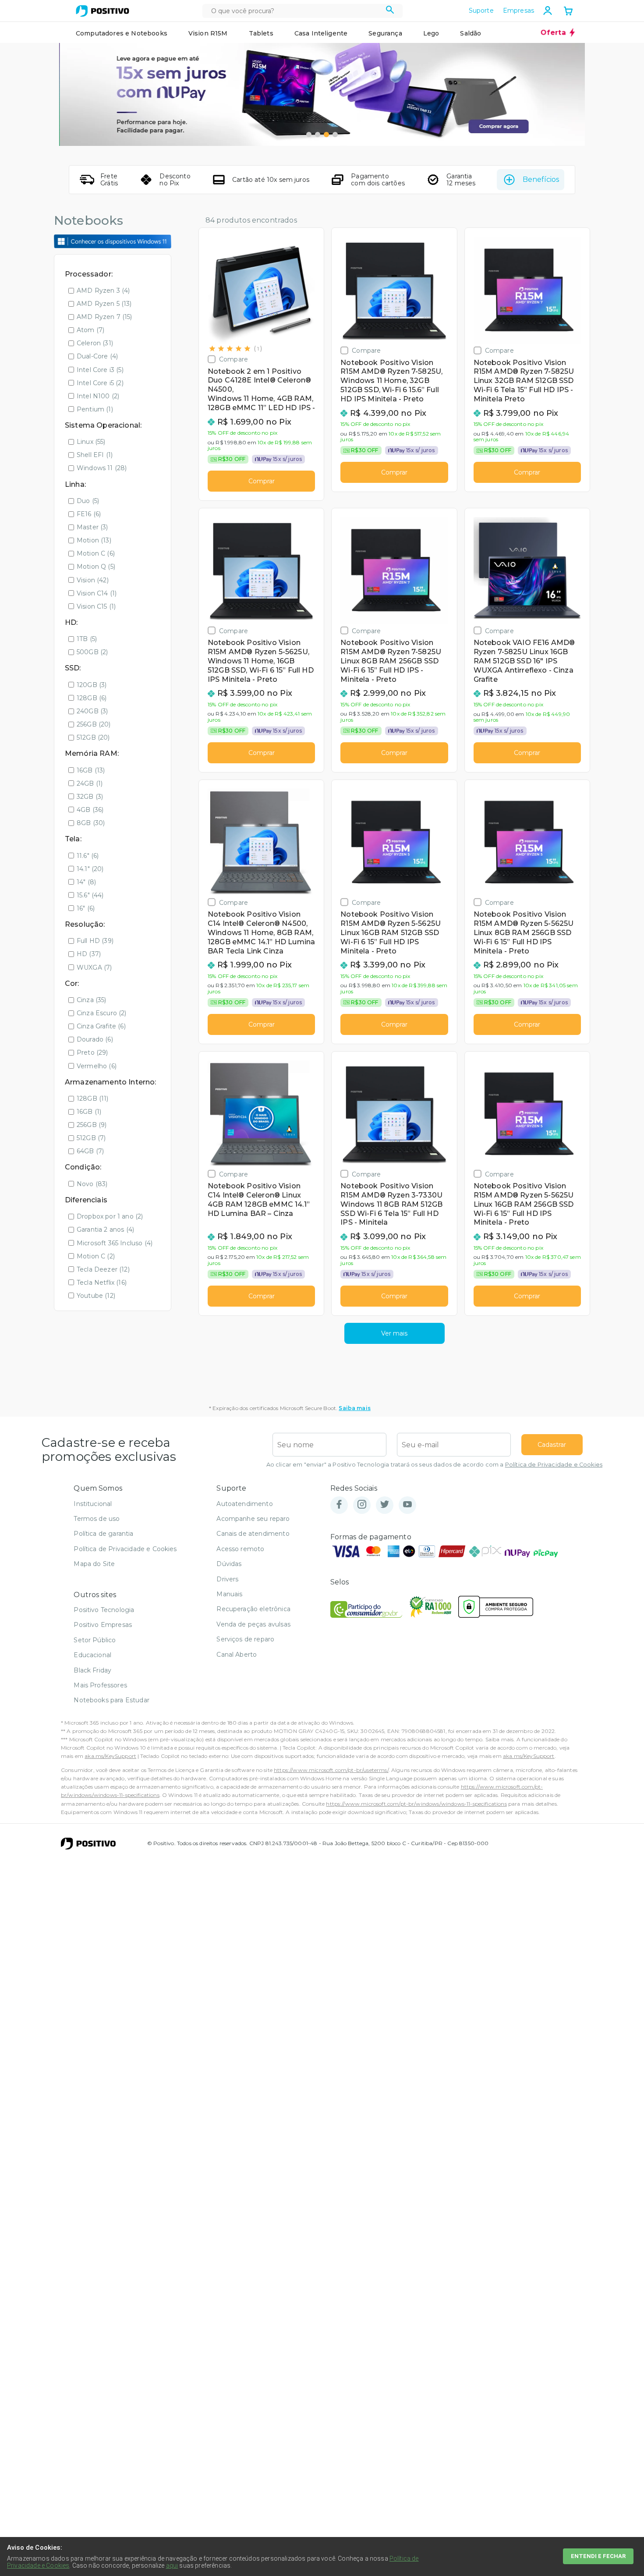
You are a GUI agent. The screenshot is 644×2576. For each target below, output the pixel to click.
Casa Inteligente (321, 33)
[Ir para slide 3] (326, 135)
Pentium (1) (95, 409)
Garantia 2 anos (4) (105, 1230)
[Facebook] (339, 1505)
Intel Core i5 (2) (100, 383)
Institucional (93, 1504)
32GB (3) (90, 797)
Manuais (229, 1594)
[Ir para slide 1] (309, 135)
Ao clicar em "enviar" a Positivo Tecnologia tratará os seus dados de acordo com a (434, 1465)
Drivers (227, 1579)
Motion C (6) (96, 553)
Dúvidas (229, 1564)
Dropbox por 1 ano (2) (110, 1216)
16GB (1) (89, 1112)
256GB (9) (92, 1125)
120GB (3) (92, 685)
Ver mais (394, 1333)
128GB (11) (93, 1098)
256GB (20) (94, 724)
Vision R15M (208, 33)
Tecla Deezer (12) (103, 1269)
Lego (431, 33)
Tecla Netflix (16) (102, 1283)
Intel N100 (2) (98, 396)
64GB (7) (90, 1151)
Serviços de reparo (245, 1639)
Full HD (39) (95, 941)
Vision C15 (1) (96, 606)
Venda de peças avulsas (253, 1624)
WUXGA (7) (94, 967)
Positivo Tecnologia (104, 1610)
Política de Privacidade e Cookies (554, 1465)
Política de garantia (103, 1534)
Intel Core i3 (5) (100, 370)
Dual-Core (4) (97, 356)
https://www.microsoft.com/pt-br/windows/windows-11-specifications (416, 1804)
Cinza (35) (92, 1000)
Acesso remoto (240, 1549)
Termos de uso (97, 1519)
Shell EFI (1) (95, 455)
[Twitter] (385, 1505)
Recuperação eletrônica (253, 1609)
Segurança (385, 33)
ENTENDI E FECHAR (598, 2556)
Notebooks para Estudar (111, 1700)
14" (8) (86, 882)
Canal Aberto (237, 1655)
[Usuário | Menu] (548, 11)
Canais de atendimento (253, 1534)
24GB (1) (90, 783)
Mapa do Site (94, 1564)
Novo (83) (92, 1184)
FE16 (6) (89, 514)
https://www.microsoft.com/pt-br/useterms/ (331, 1770)
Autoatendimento (244, 1504)
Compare (234, 359)
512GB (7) (91, 1138)
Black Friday (92, 1670)
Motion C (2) (96, 1256)
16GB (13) (91, 770)
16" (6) (86, 908)
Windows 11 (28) (102, 468)
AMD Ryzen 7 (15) (104, 317)
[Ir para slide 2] (318, 135)
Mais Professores (100, 1685)
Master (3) (92, 527)
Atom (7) (90, 330)
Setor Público (95, 1640)
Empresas (518, 11)
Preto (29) (92, 1052)
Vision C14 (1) (97, 593)
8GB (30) (91, 823)
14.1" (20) (90, 869)
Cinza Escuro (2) (102, 1013)
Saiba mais (355, 1408)
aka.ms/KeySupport (110, 1756)
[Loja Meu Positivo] (103, 11)
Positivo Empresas (103, 1625)
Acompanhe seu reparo (253, 1519)
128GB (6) (92, 698)
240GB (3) (92, 711)
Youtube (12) (96, 1296)
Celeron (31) (95, 343)
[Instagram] (362, 1505)
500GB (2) (92, 652)
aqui (172, 2565)
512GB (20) (93, 737)
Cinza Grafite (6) (101, 1026)
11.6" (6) (88, 856)
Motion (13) (94, 540)
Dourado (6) (95, 1039)
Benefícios (541, 179)
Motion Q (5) (96, 567)
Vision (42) (93, 580)
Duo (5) (88, 501)
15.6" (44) (90, 895)
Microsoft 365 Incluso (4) (115, 1243)
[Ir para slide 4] (335, 135)
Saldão (471, 33)
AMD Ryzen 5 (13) (104, 304)
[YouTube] (407, 1505)
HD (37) (89, 954)
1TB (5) (87, 639)
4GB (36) (90, 810)
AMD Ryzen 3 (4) (103, 291)
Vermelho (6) (97, 1066)
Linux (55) (91, 442)
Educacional (92, 1655)
